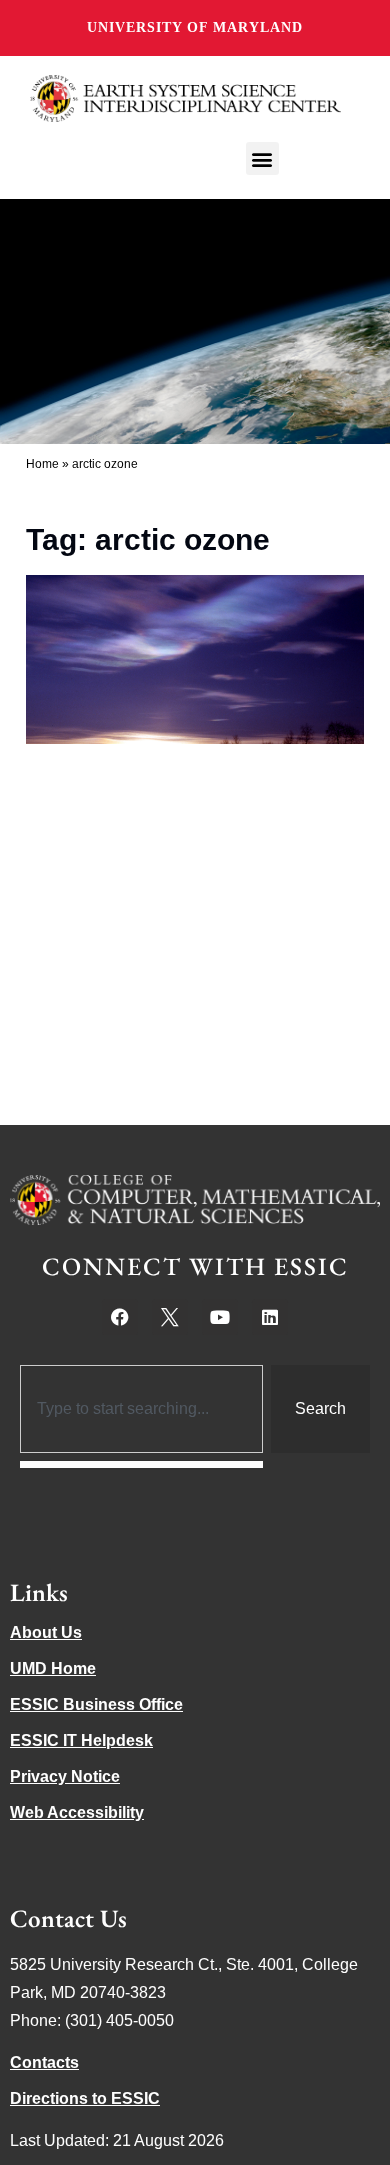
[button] (262, 158)
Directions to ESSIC (85, 2098)
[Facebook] (120, 1317)
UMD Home (53, 1668)
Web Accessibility (77, 1812)
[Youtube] (220, 1317)
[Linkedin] (270, 1317)
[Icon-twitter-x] (170, 1317)
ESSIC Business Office (96, 1704)
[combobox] (141, 1409)
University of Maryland (195, 27)
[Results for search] (141, 1464)
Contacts (44, 2062)
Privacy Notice (65, 1776)
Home (42, 464)
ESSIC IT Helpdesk (81, 1740)
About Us (46, 1632)
